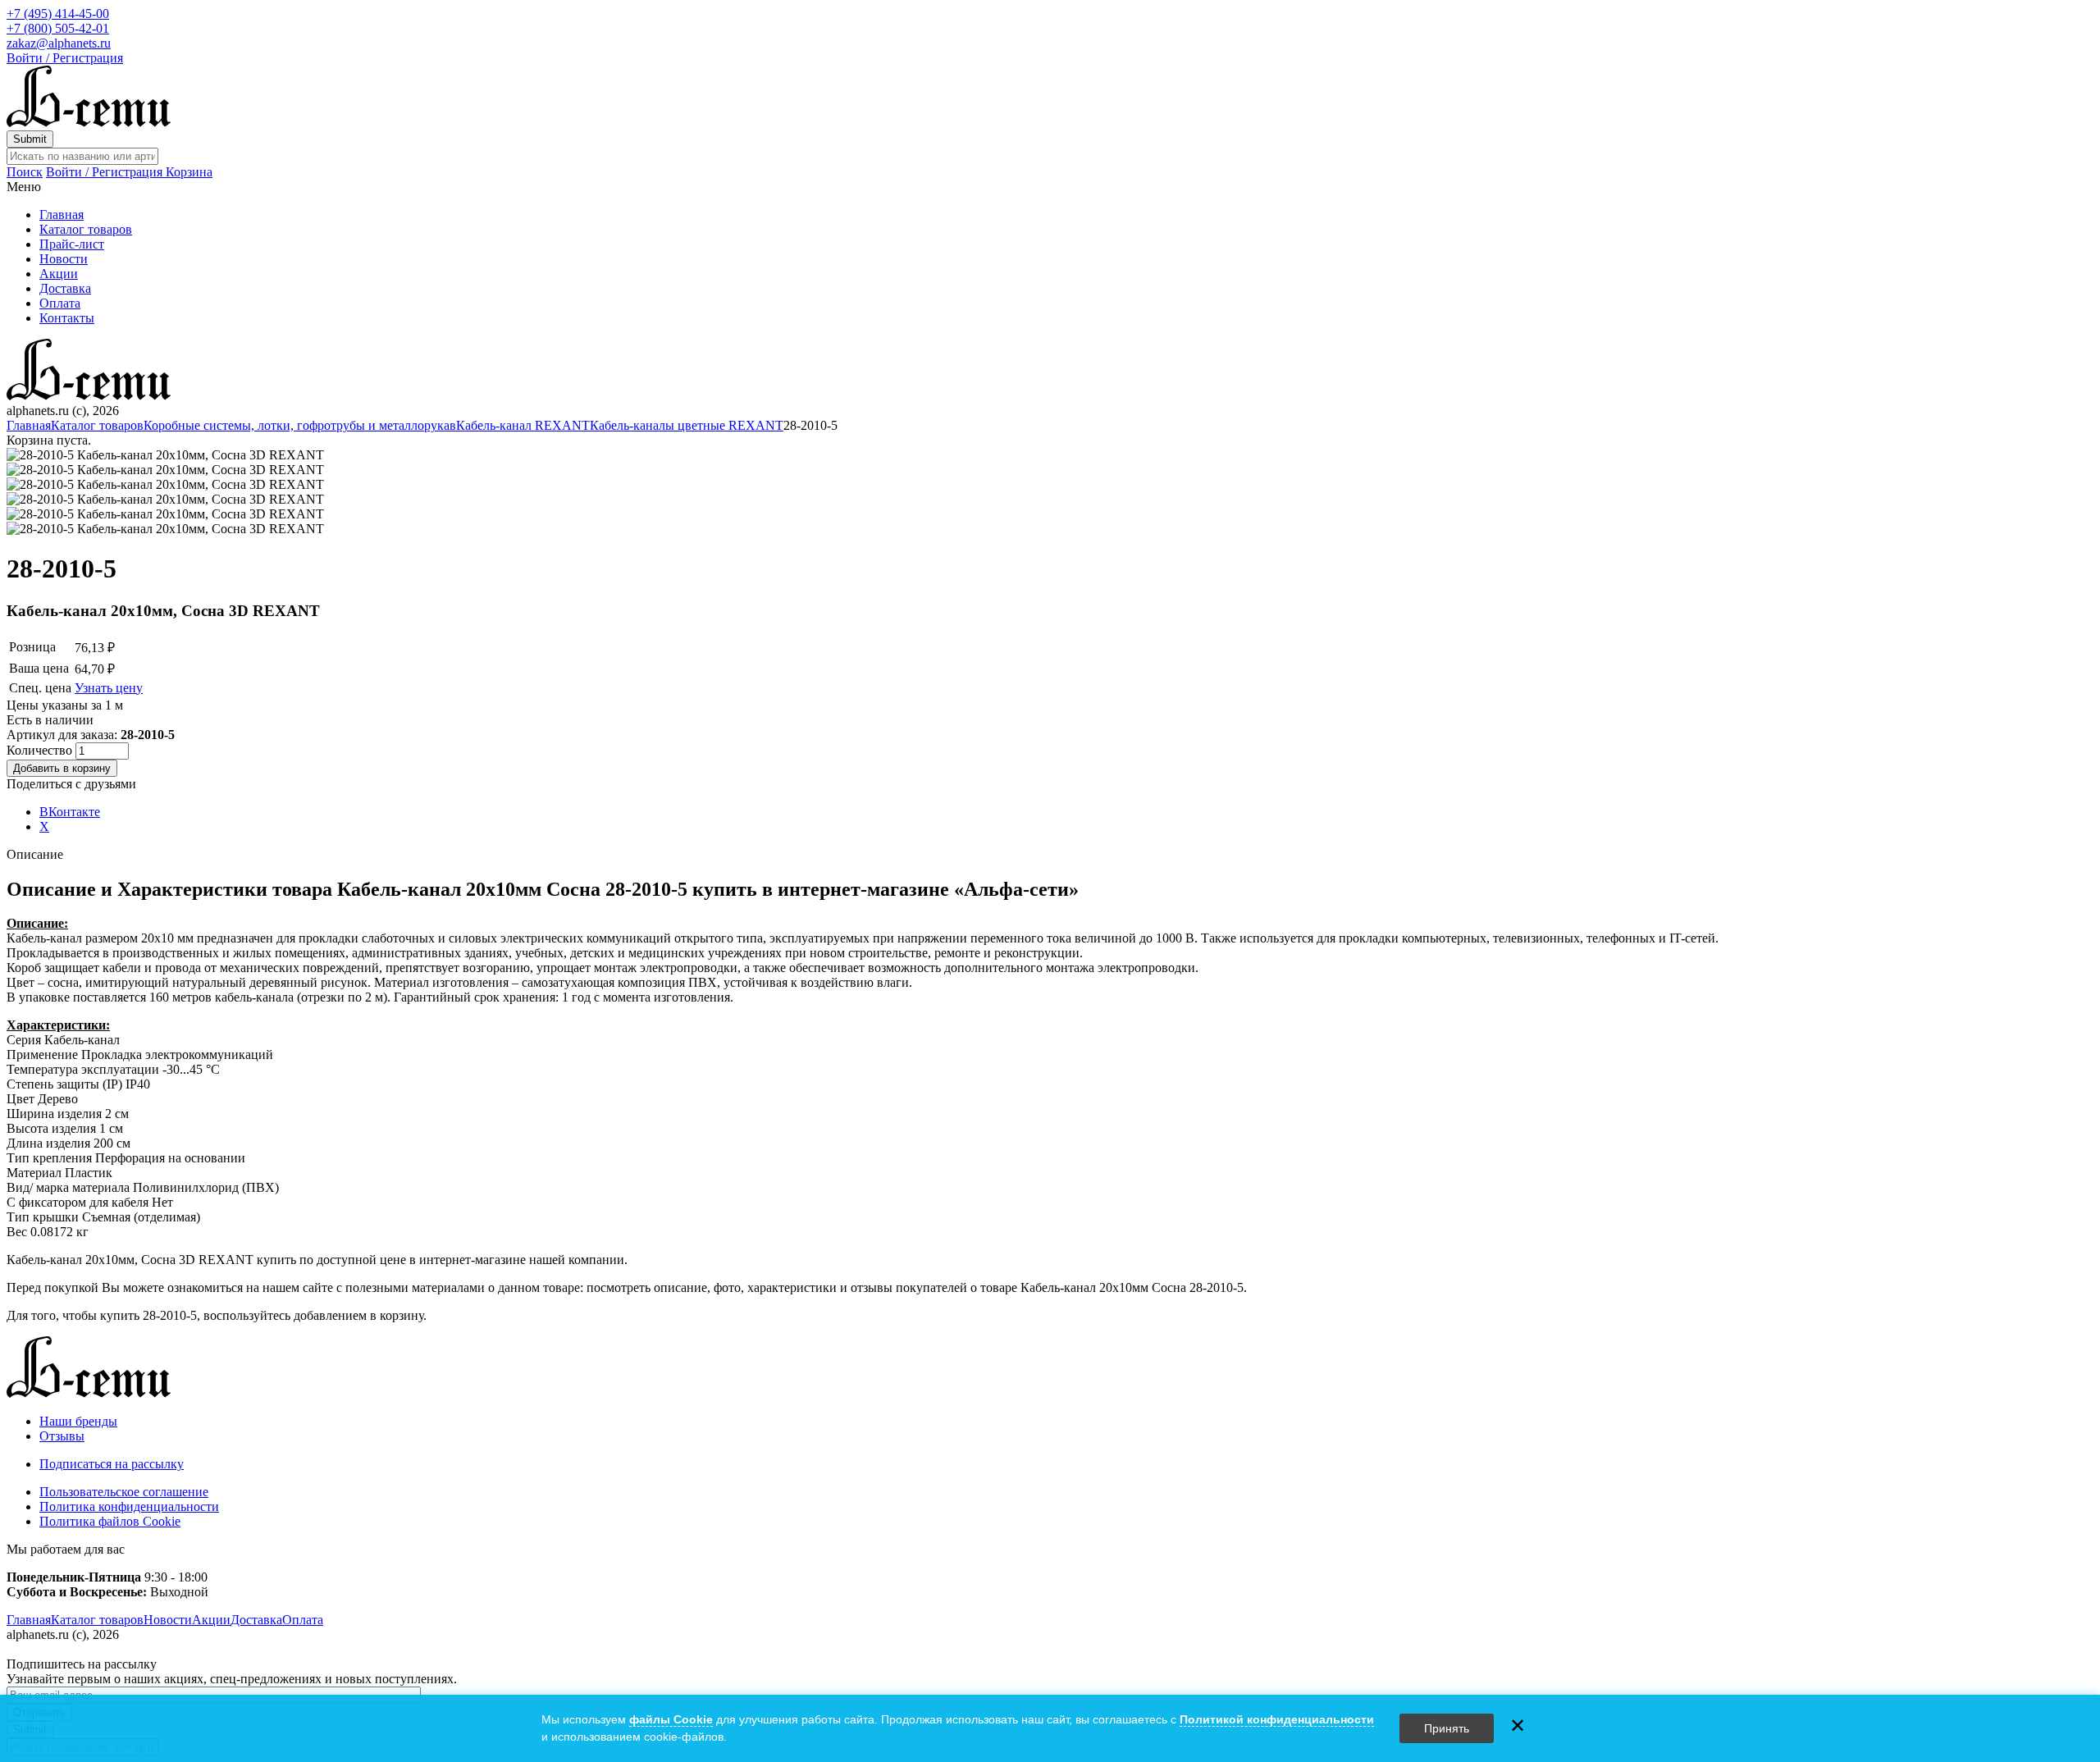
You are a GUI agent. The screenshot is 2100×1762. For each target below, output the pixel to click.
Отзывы (62, 1436)
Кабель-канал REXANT (523, 425)
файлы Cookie (671, 1719)
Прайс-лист (72, 244)
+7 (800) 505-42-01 (58, 28)
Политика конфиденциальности (129, 1506)
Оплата (60, 303)
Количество (41, 750)
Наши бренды (78, 1421)
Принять (1447, 1728)
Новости (64, 259)
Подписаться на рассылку (112, 1464)
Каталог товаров (86, 229)
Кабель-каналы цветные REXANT (687, 425)
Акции (59, 274)
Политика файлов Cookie (110, 1521)
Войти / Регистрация (65, 58)
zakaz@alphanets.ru (59, 43)
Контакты (67, 318)
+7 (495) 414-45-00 (58, 14)
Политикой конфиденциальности (1277, 1719)
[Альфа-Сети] (89, 123)
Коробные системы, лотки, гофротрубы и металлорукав (300, 425)
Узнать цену (109, 688)
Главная (62, 215)
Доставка (65, 288)
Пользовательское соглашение (124, 1492)
